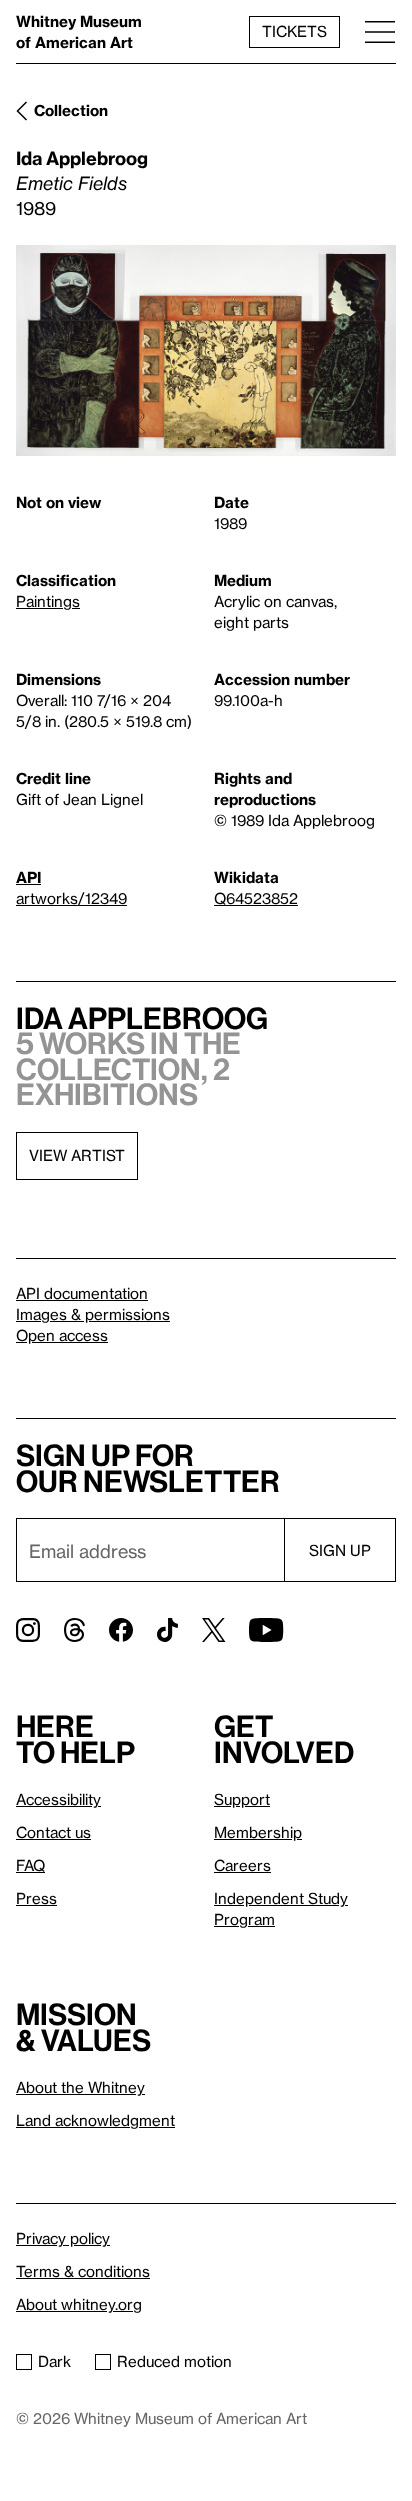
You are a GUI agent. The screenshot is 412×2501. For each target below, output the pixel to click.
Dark (54, 2361)
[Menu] (380, 31)
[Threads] (74, 1630)
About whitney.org (79, 2304)
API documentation (82, 1293)
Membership (258, 1832)
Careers (242, 1865)
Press (36, 1898)
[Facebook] (121, 1630)
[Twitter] (213, 1630)
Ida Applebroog (82, 157)
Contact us (53, 1832)
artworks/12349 (71, 898)
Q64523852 (256, 898)
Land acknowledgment (95, 2120)
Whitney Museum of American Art (79, 31)
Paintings (48, 601)
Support (242, 1799)
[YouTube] (266, 1630)
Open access (62, 1335)
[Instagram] (28, 1630)
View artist (77, 1155)
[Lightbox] (206, 350)
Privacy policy (63, 2238)
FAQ (30, 1865)
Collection (71, 110)
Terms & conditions (83, 2271)
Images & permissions (93, 1314)
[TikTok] (167, 1630)
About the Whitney (80, 2087)
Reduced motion (174, 2361)
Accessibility (58, 1799)
